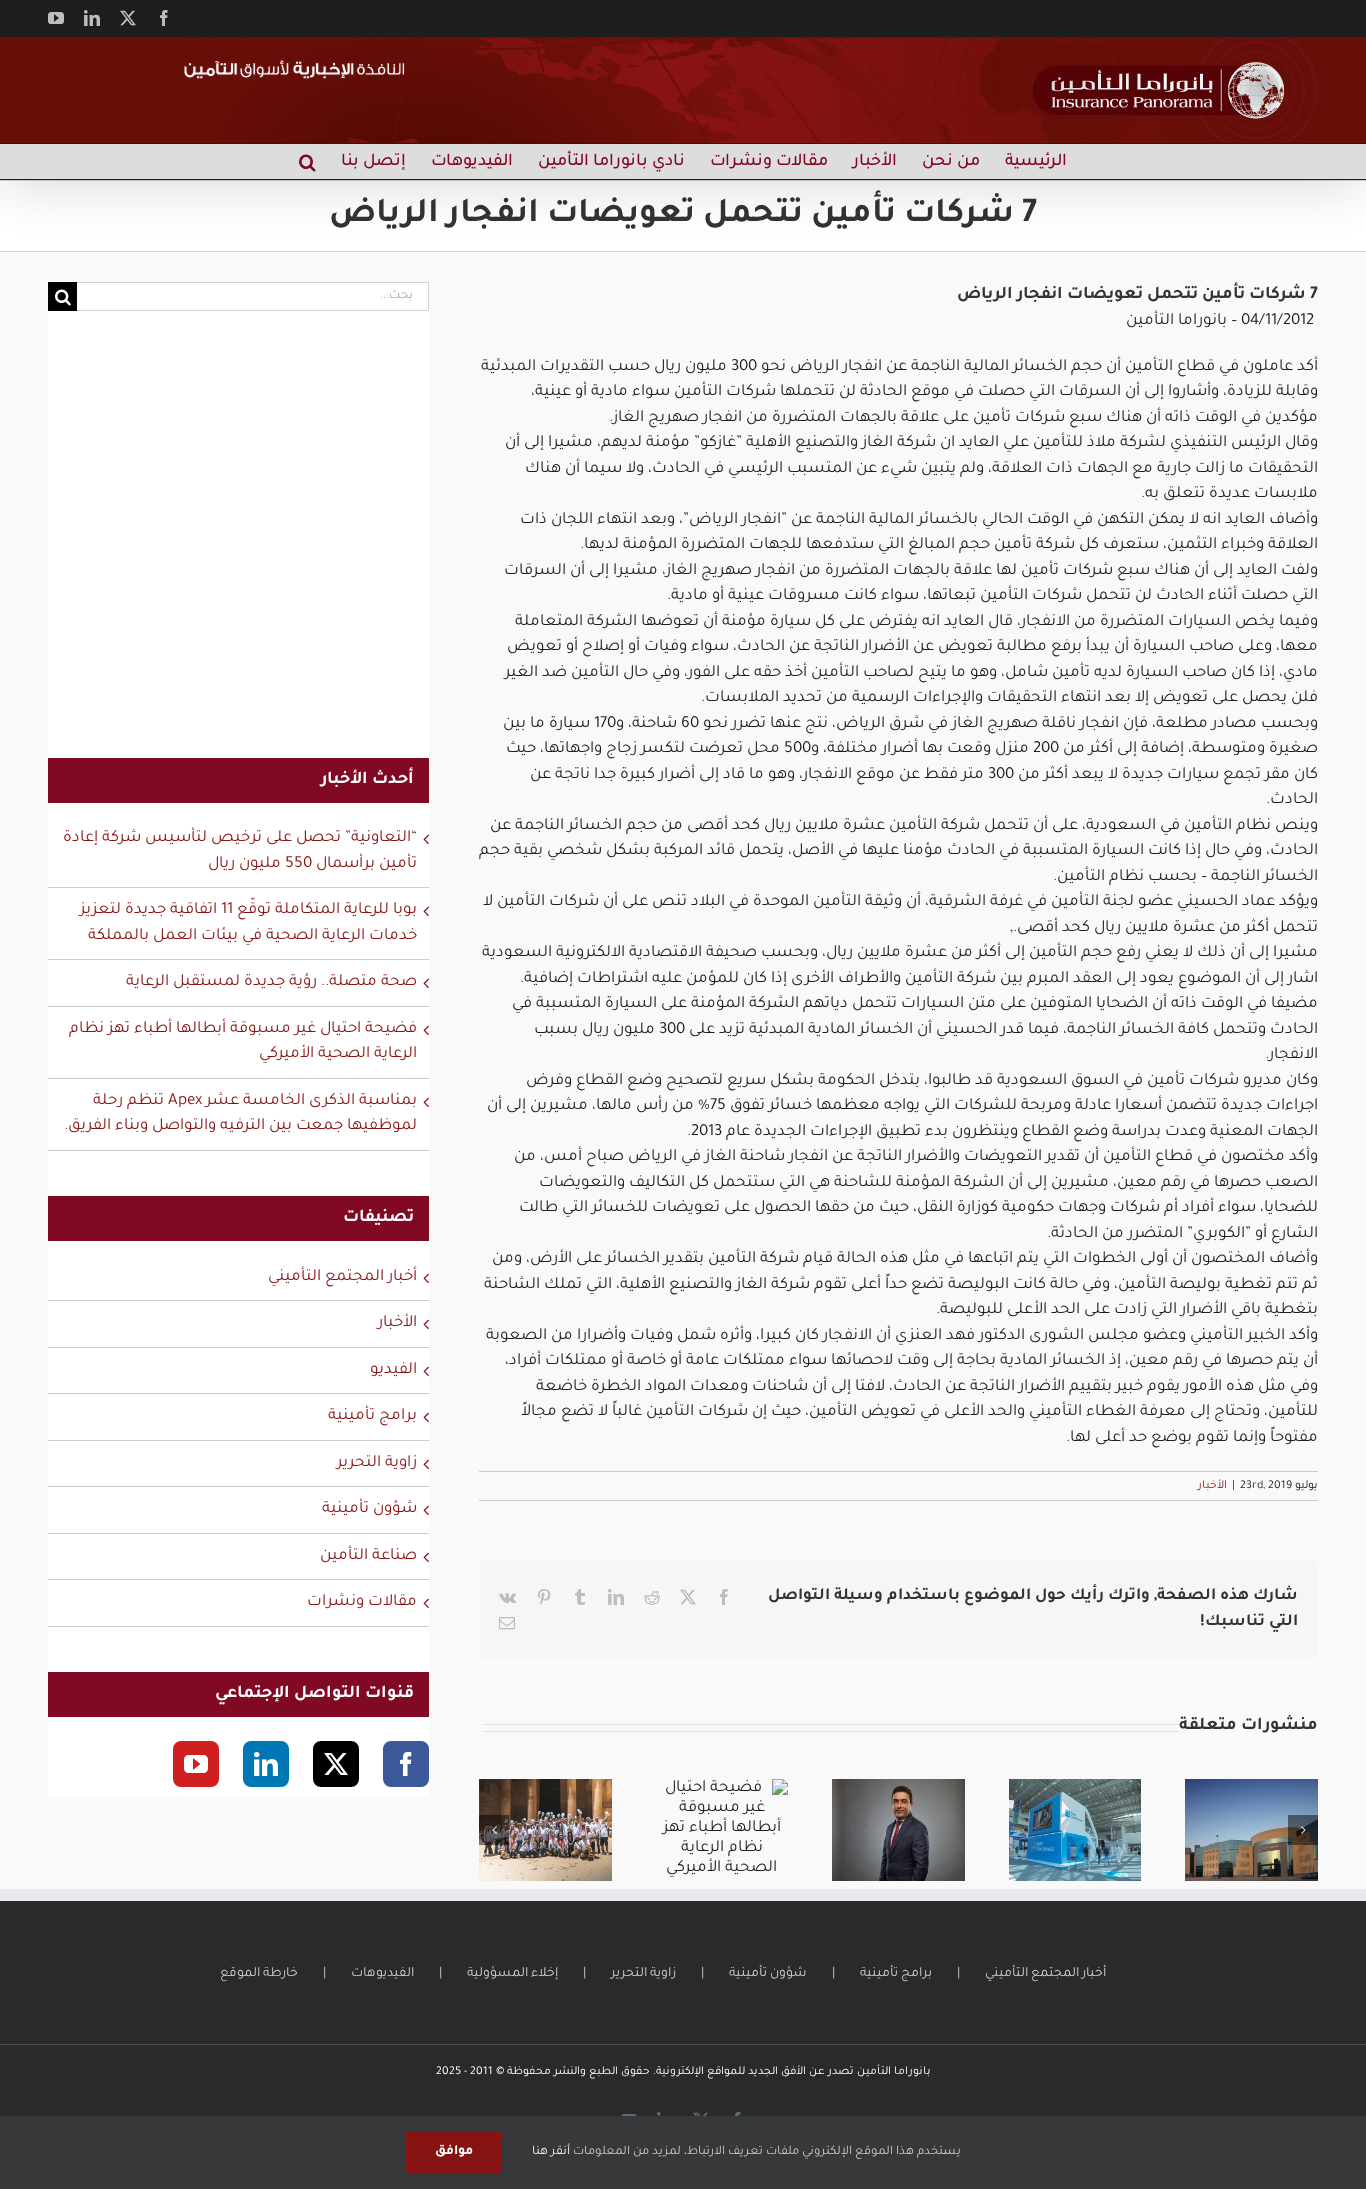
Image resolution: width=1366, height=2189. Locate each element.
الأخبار (1212, 1486)
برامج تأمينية (372, 1416)
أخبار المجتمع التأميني (342, 1277)
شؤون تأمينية (369, 1509)
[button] (307, 161)
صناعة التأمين (368, 1556)
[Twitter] (336, 1764)
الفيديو (393, 1370)
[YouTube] (196, 1764)
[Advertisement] (238, 547)
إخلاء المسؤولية (512, 1974)
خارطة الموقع (259, 1974)
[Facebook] (406, 1764)
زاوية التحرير (377, 1463)
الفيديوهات (382, 1974)
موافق (454, 2152)
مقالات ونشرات (362, 1602)
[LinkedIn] (266, 1764)
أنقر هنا (551, 2152)
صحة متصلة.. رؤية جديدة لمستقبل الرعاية (271, 982)
